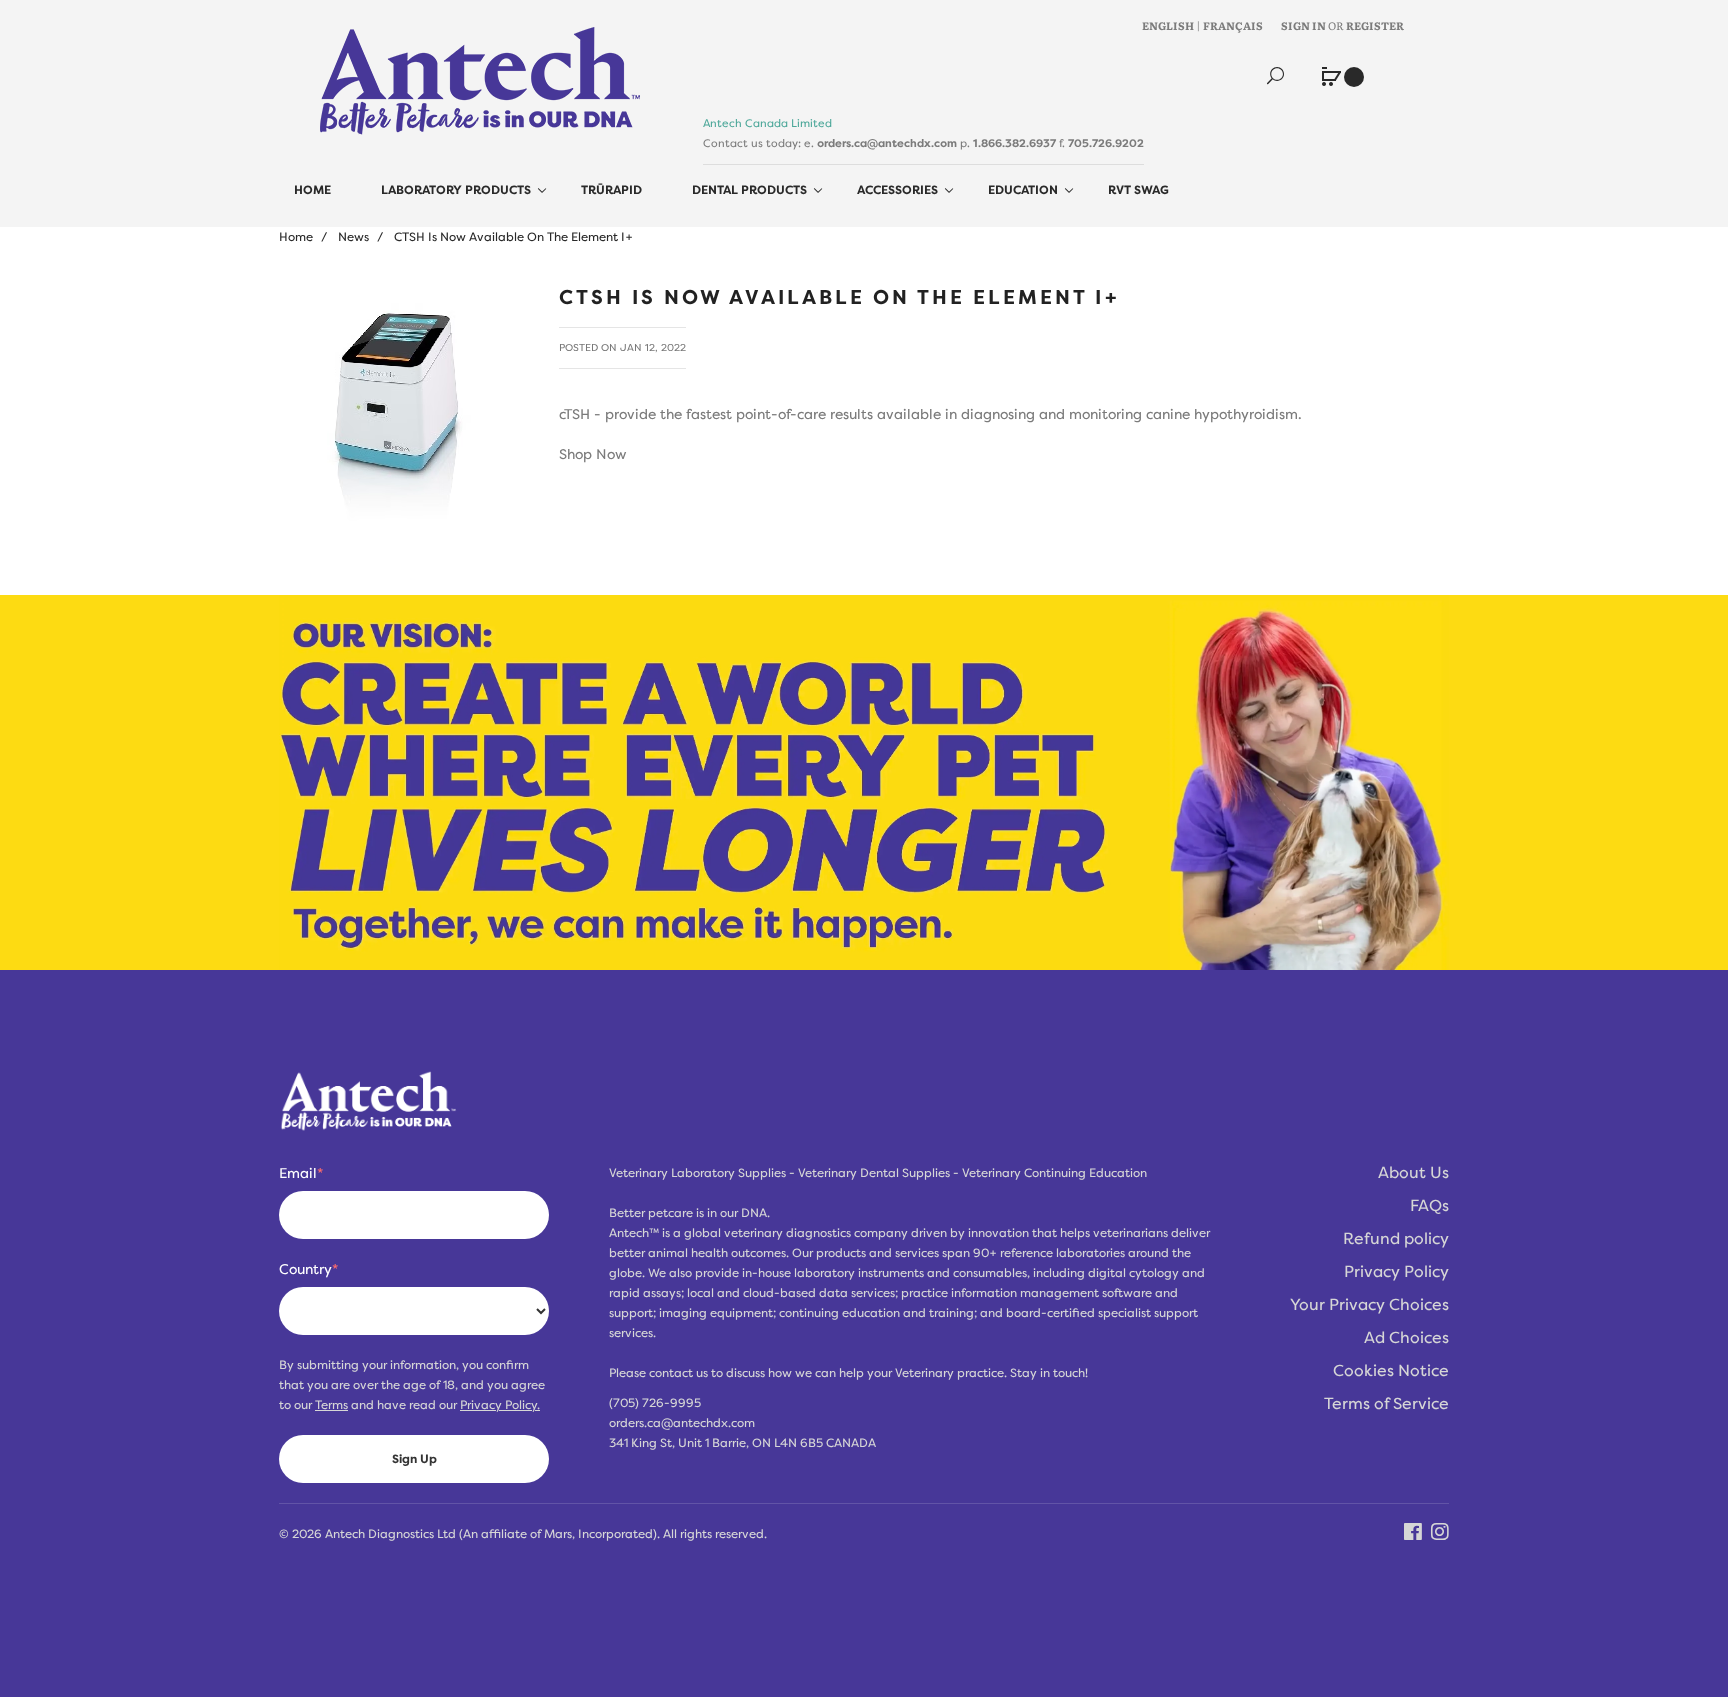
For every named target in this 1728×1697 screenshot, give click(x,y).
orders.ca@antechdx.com (887, 143)
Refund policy (1396, 1239)
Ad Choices (1406, 1338)
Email (301, 1173)
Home (296, 237)
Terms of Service (1386, 1404)
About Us (1413, 1173)
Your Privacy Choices (1369, 1305)
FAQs (1429, 1206)
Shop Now (593, 454)
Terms (331, 1405)
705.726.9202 (1106, 143)
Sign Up (414, 1459)
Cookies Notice (1391, 1371)
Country (308, 1269)
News (353, 237)
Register (1375, 25)
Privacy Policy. (500, 1405)
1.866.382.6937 (1014, 143)
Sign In (1303, 25)
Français (1233, 25)
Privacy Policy (1396, 1272)
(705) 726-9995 (655, 1403)
